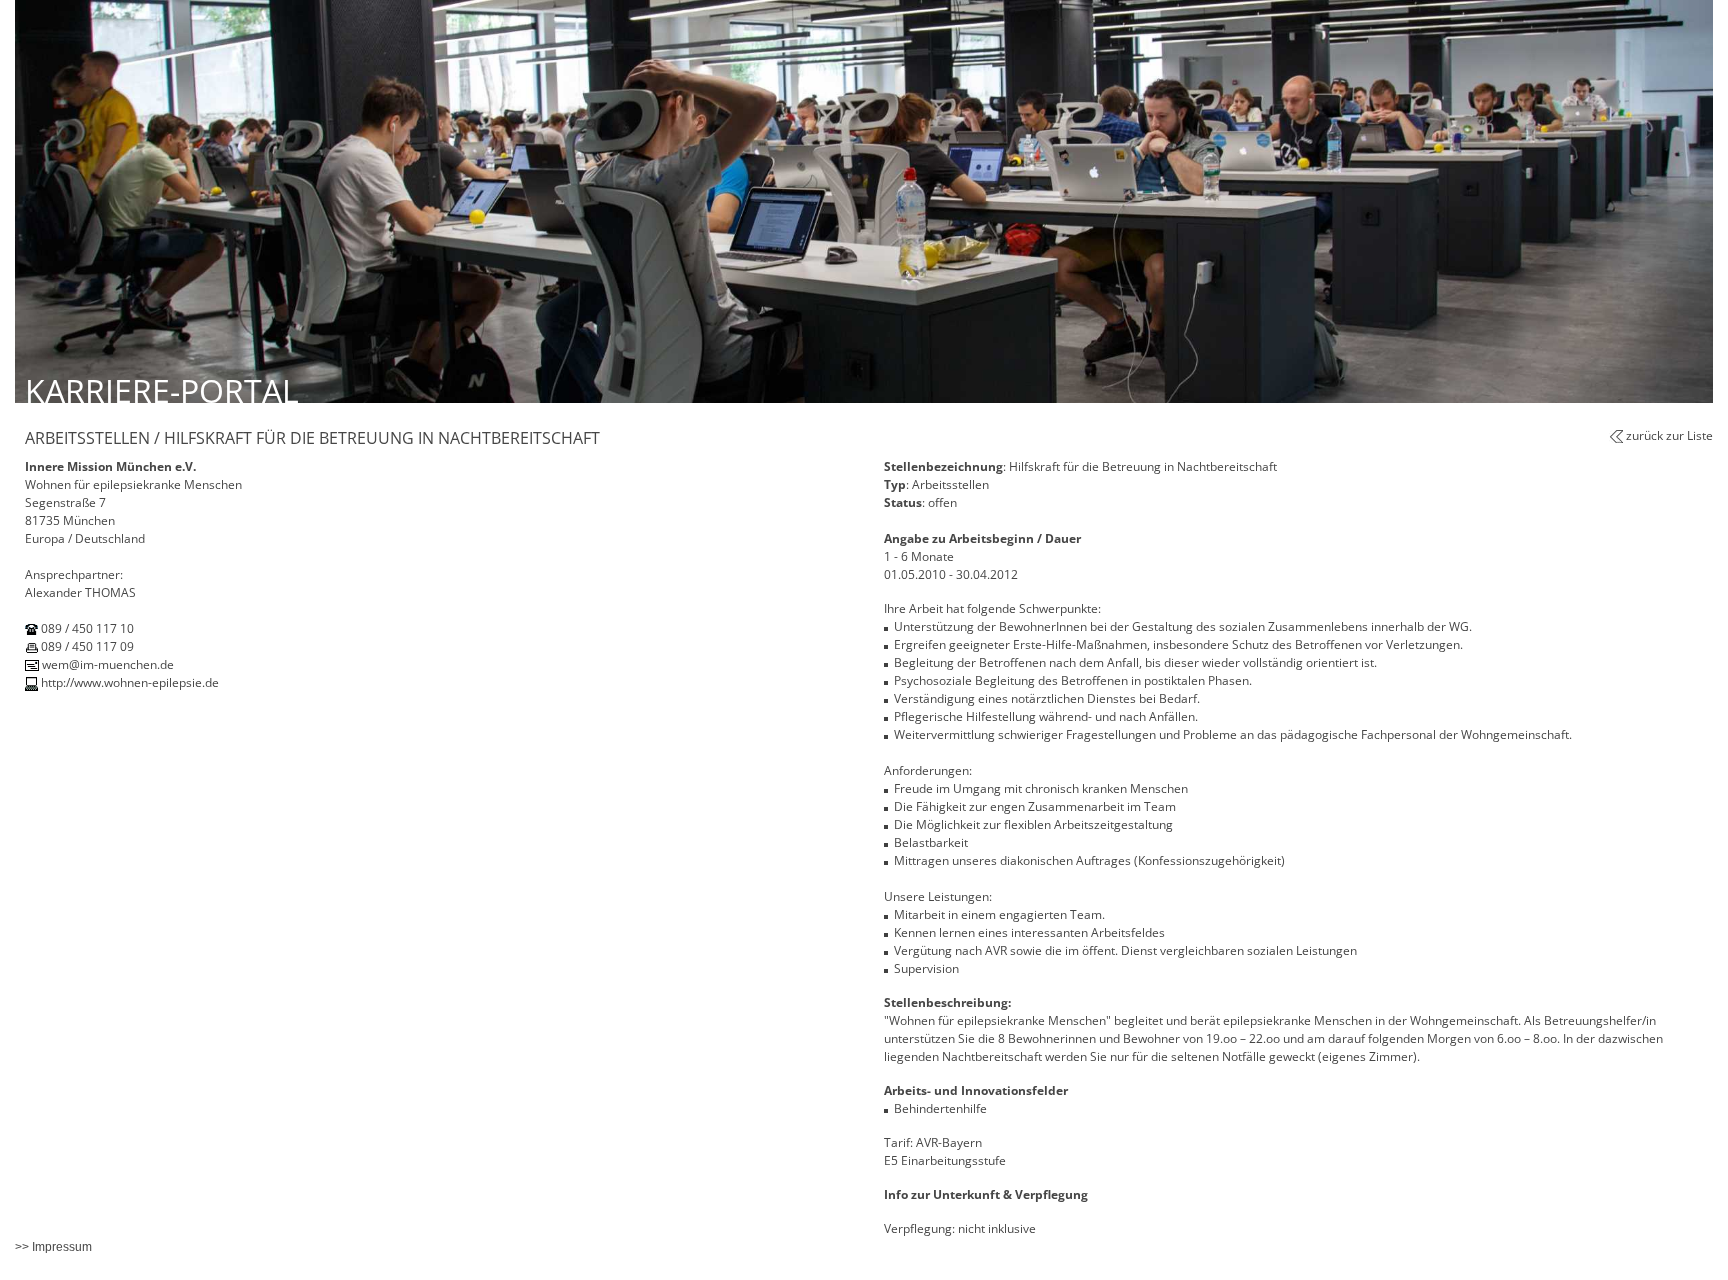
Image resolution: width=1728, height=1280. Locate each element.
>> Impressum (53, 1247)
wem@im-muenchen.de (108, 664)
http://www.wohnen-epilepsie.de (128, 682)
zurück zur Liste (1669, 435)
